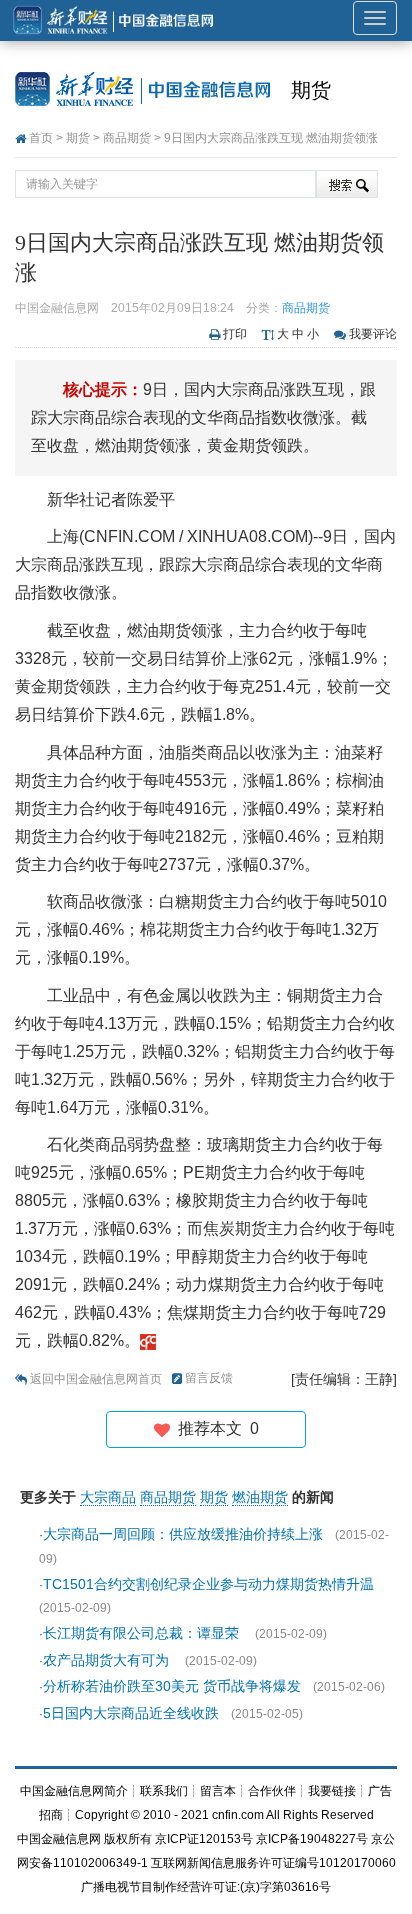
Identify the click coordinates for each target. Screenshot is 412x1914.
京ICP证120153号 (204, 1839)
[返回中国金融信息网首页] (148, 1340)
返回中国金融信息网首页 (96, 1379)
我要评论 (373, 334)
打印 (235, 334)
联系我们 (164, 1791)
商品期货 (127, 138)
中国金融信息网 (59, 1839)
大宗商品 (108, 1497)
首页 (41, 138)
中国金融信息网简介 (74, 1791)
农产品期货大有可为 (108, 1660)
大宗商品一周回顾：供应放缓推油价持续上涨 (183, 1534)
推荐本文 (214, 1428)
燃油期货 (260, 1497)
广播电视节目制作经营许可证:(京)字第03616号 (206, 1887)
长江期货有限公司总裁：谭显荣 (143, 1633)
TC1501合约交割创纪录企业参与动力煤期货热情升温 (210, 1584)
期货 (311, 90)
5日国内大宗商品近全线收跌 (131, 1713)
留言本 (218, 1791)
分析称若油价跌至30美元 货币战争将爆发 (172, 1686)
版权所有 (128, 1839)
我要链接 (332, 1791)
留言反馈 (209, 1378)
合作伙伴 (272, 1791)
